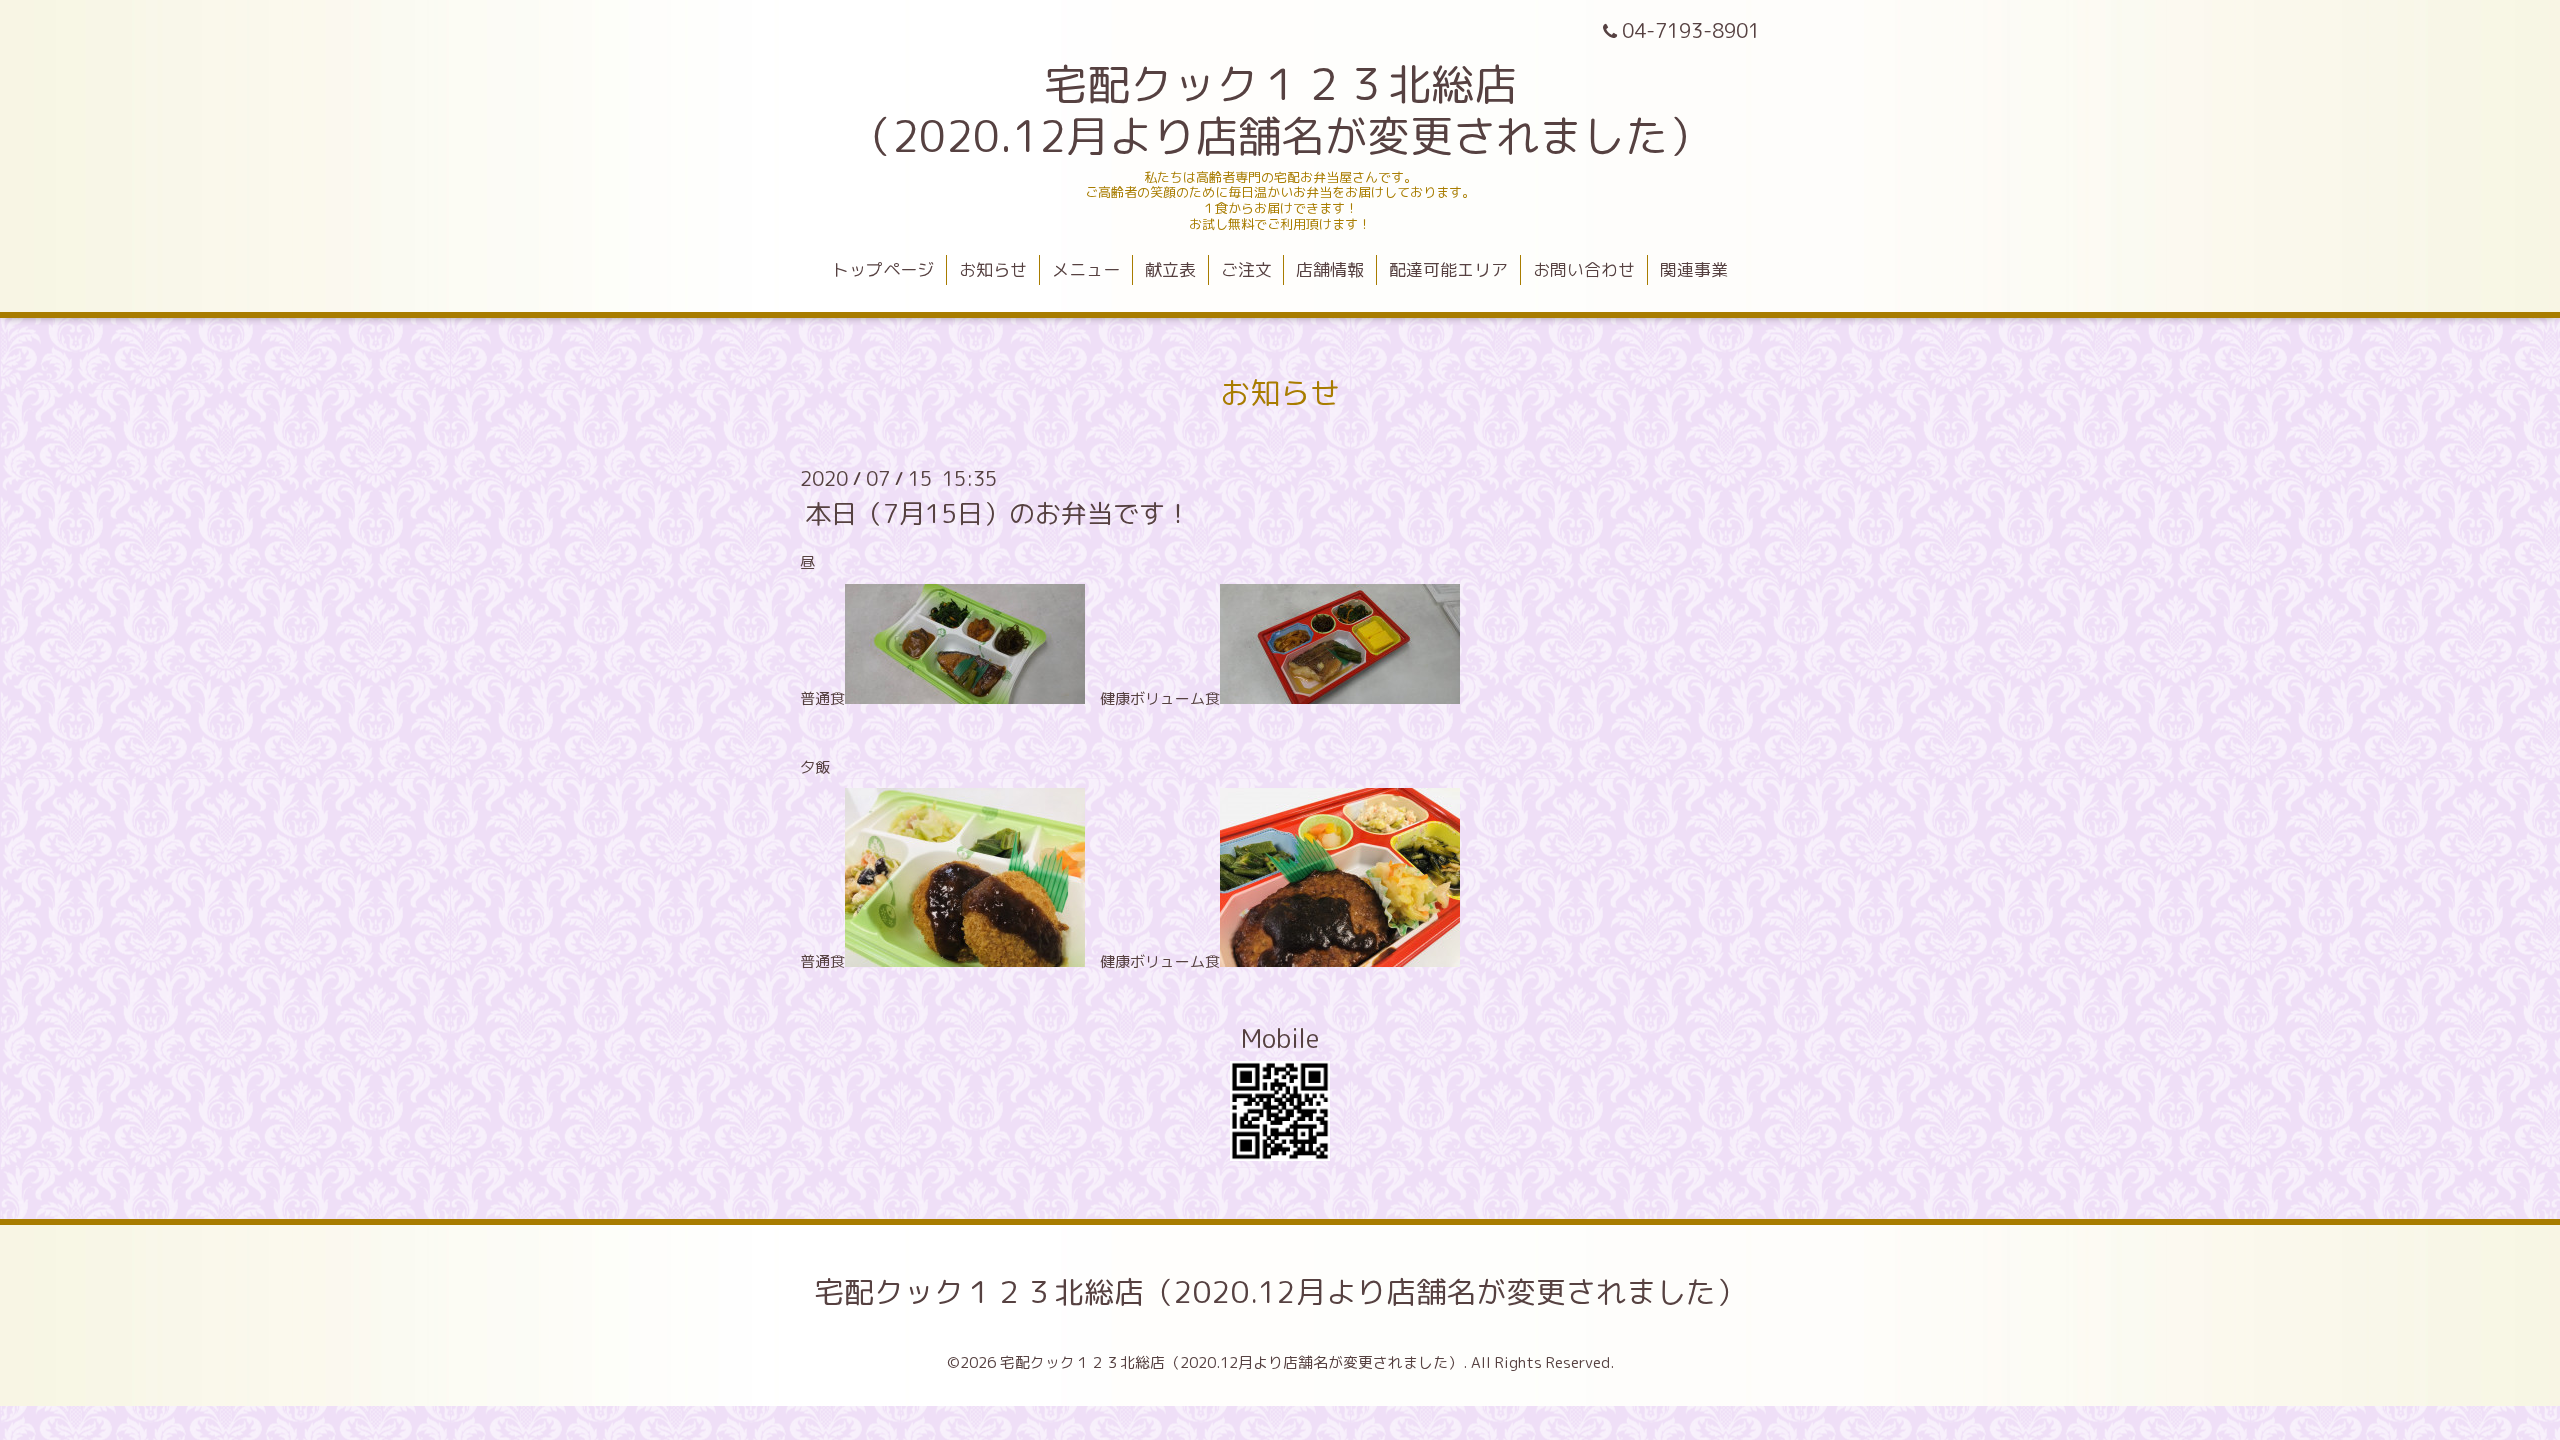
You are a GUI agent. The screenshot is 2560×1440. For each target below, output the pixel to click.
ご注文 (1246, 269)
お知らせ (993, 269)
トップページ (883, 269)
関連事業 (1694, 269)
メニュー (1086, 269)
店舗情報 (1330, 269)
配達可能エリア (1448, 269)
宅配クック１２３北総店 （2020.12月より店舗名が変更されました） (1280, 110)
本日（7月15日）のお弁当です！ (998, 513)
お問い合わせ (1584, 269)
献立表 (1170, 269)
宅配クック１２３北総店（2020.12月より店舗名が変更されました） (1280, 1292)
